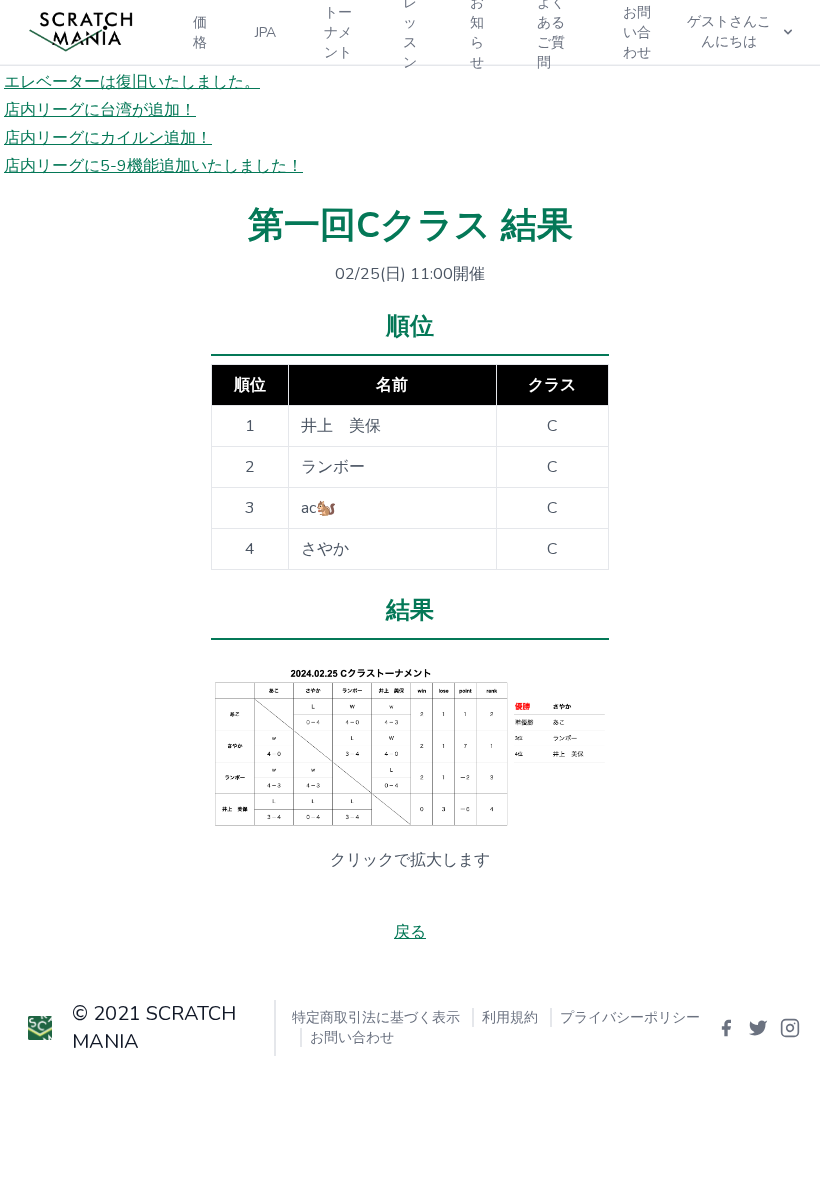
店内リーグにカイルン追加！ (108, 138)
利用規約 (510, 1017)
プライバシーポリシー (630, 1017)
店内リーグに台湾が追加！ (100, 110)
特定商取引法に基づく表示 (376, 1017)
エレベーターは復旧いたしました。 (132, 82)
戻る (410, 932)
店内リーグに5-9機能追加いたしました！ (153, 166)
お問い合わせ (352, 1037)
